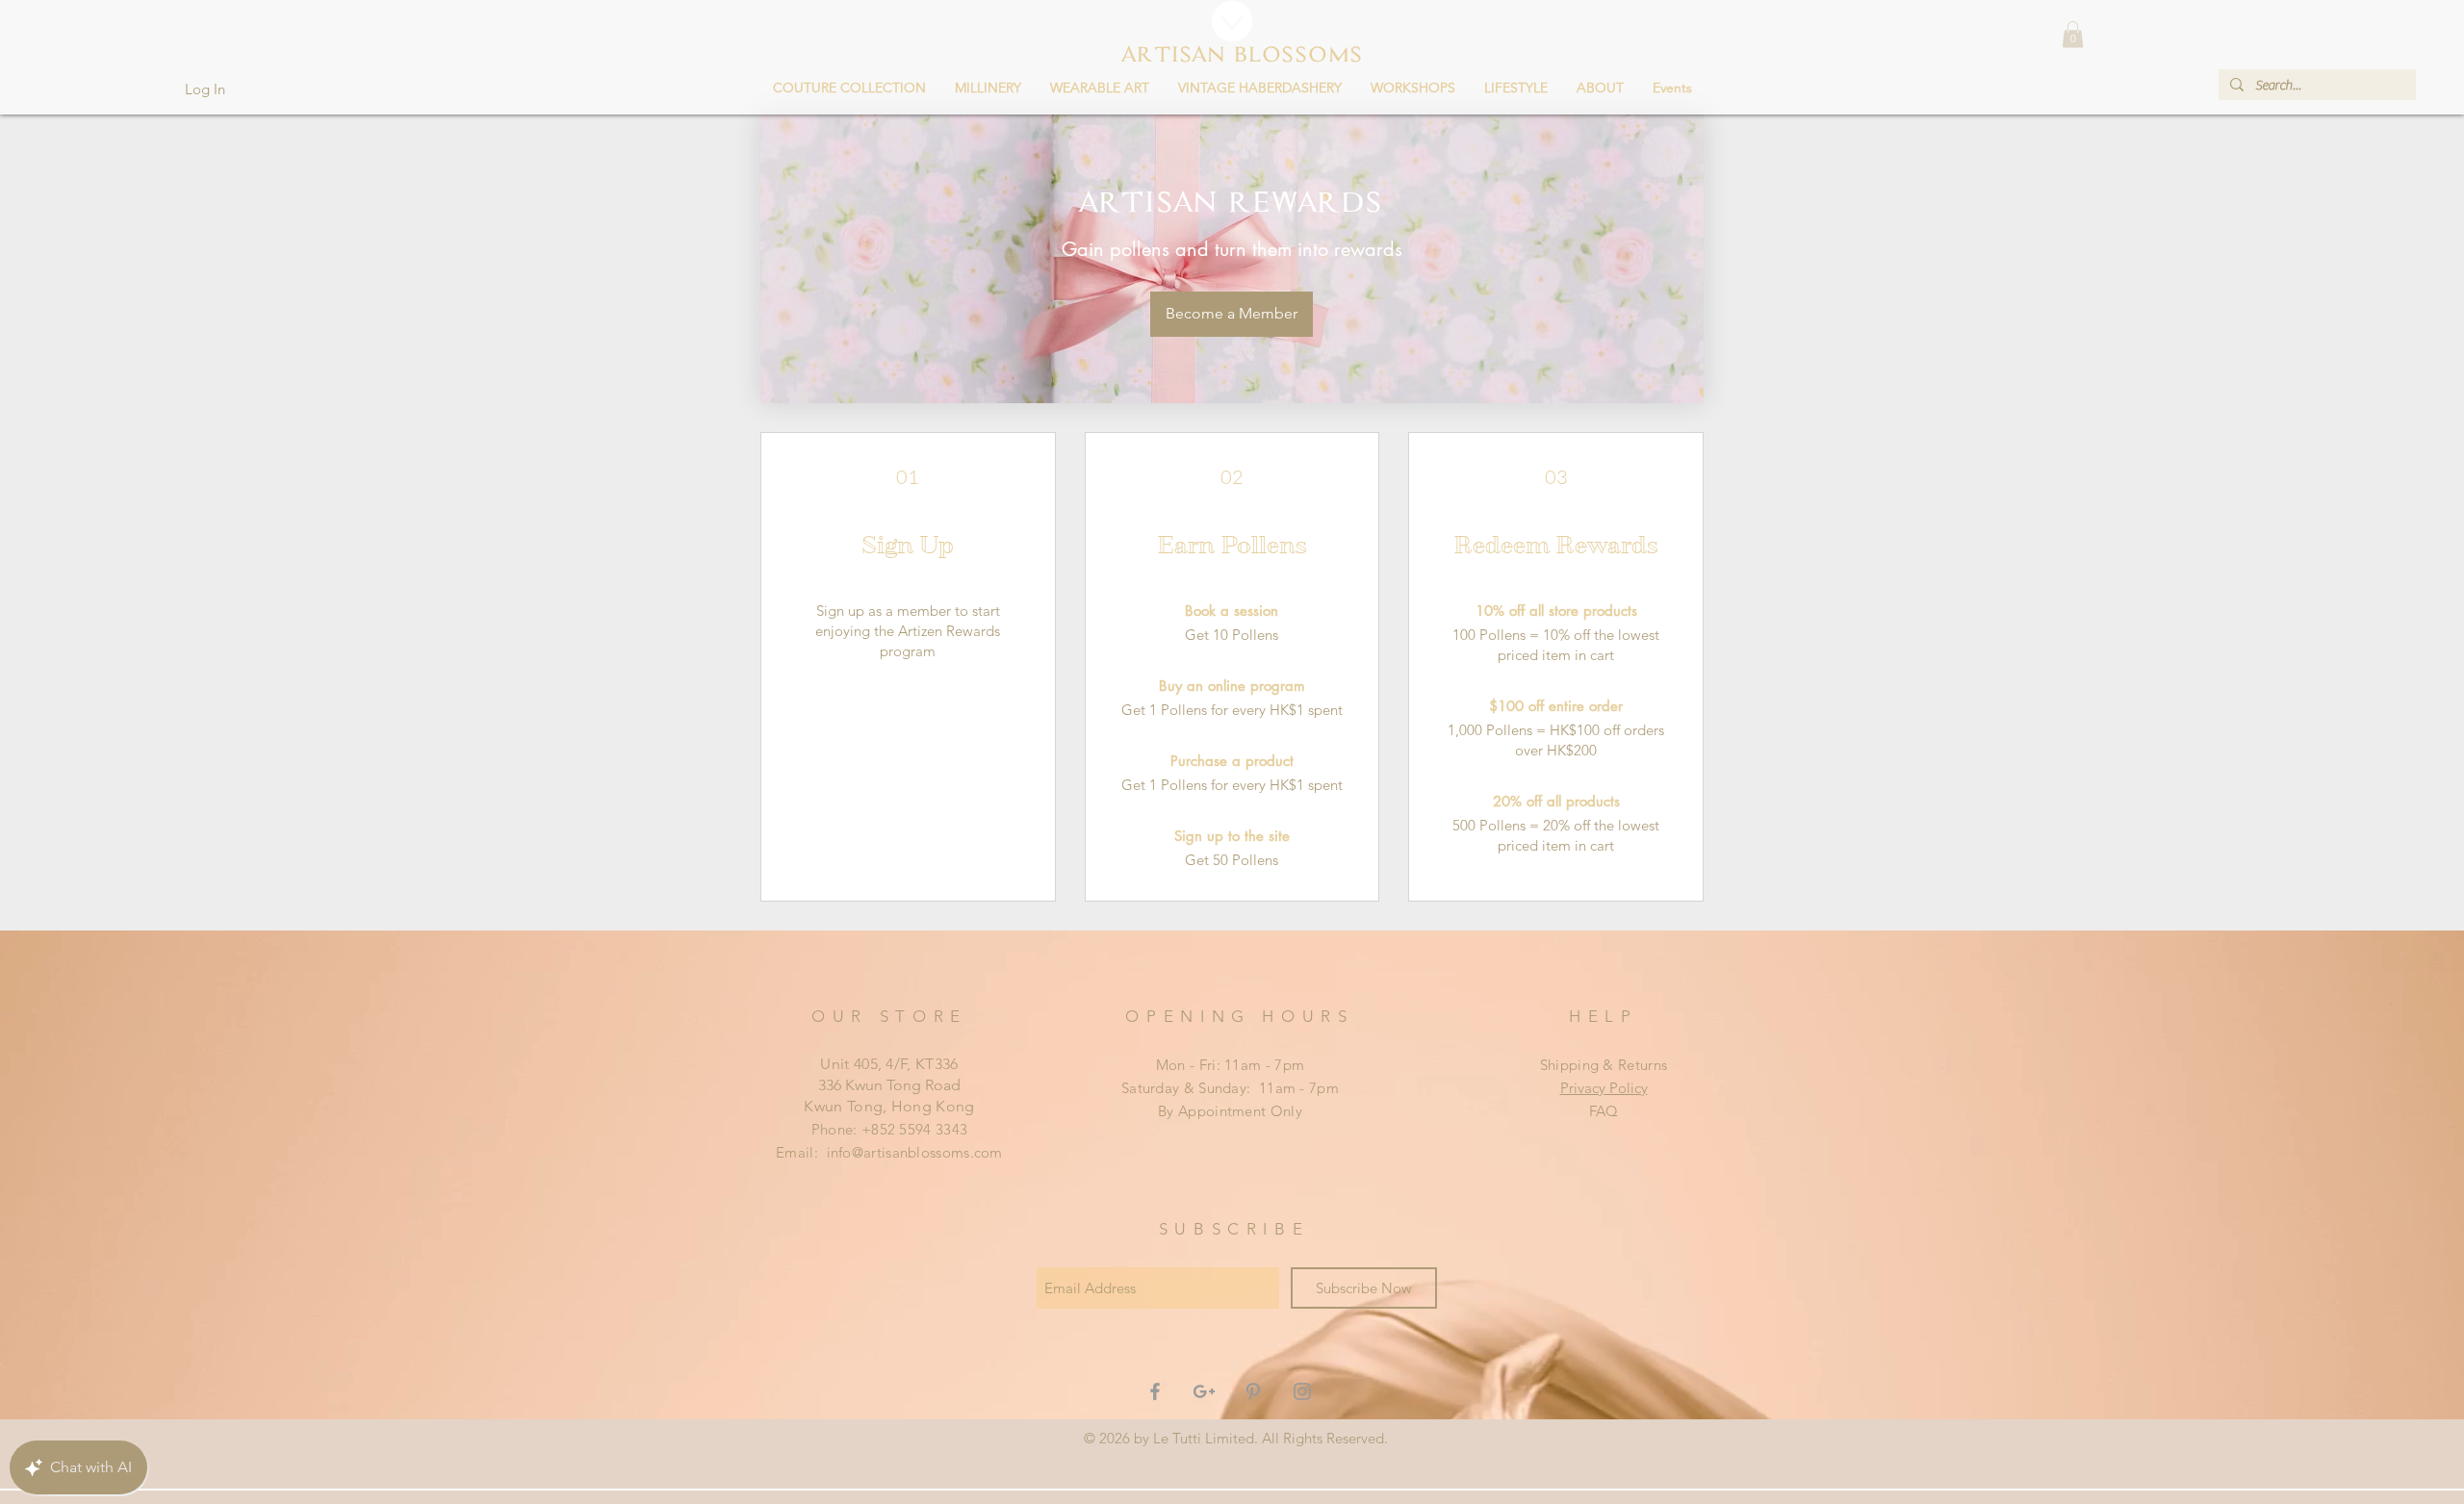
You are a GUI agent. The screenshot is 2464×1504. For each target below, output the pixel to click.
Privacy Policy (1604, 1088)
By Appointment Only (1230, 1111)
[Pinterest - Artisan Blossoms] (1253, 1391)
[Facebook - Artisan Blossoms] (1155, 1391)
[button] (849, 88)
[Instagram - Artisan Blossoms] (1302, 1391)
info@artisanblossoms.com (915, 1152)
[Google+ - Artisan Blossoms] (1204, 1391)
